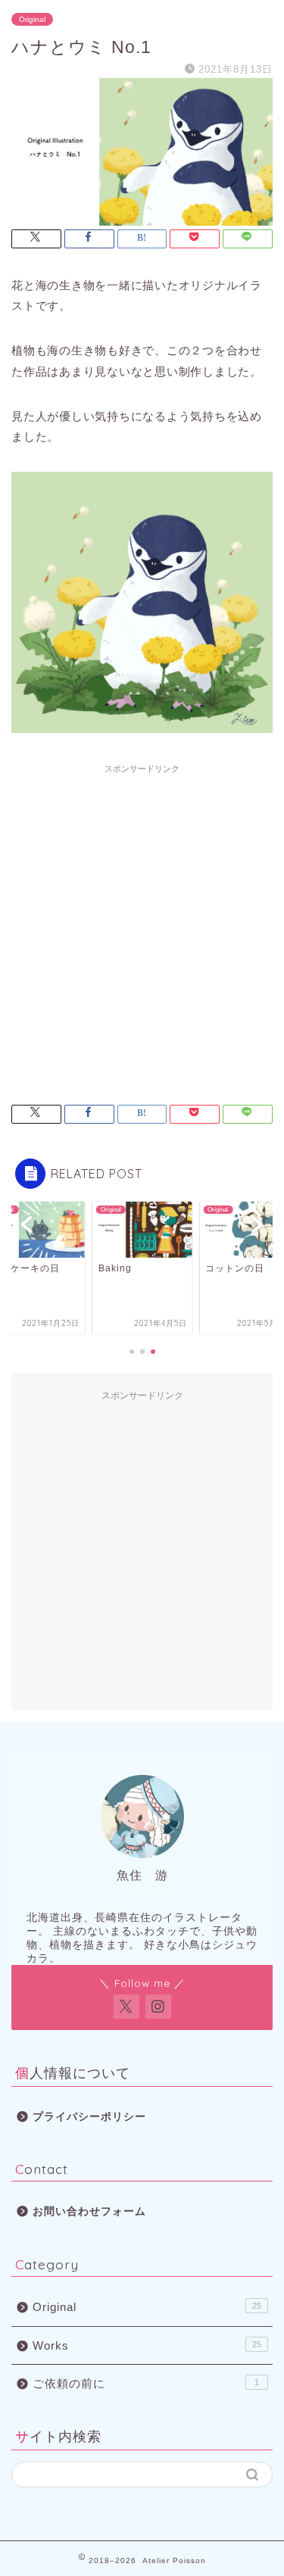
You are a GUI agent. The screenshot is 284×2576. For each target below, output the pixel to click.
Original (32, 19)
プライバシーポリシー (89, 2117)
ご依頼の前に (146, 2383)
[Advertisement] (142, 923)
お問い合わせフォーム (89, 2211)
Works (147, 2345)
